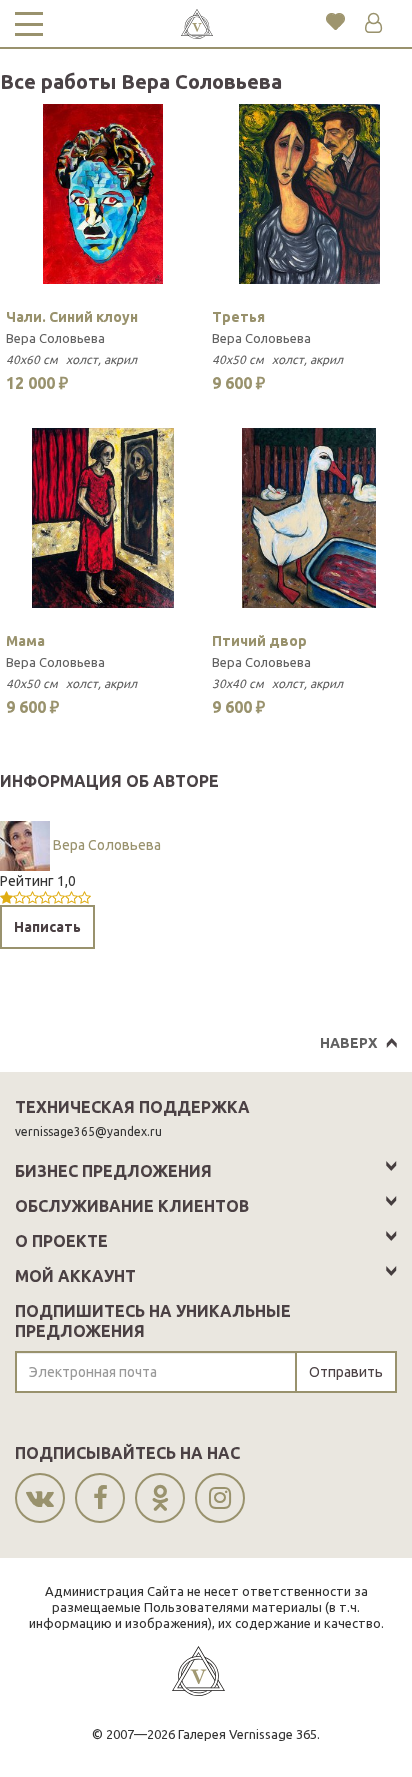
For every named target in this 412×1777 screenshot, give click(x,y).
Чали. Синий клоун (72, 317)
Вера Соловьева (55, 338)
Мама (25, 641)
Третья (238, 317)
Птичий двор (259, 641)
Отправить (346, 1372)
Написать (47, 927)
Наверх (348, 1043)
